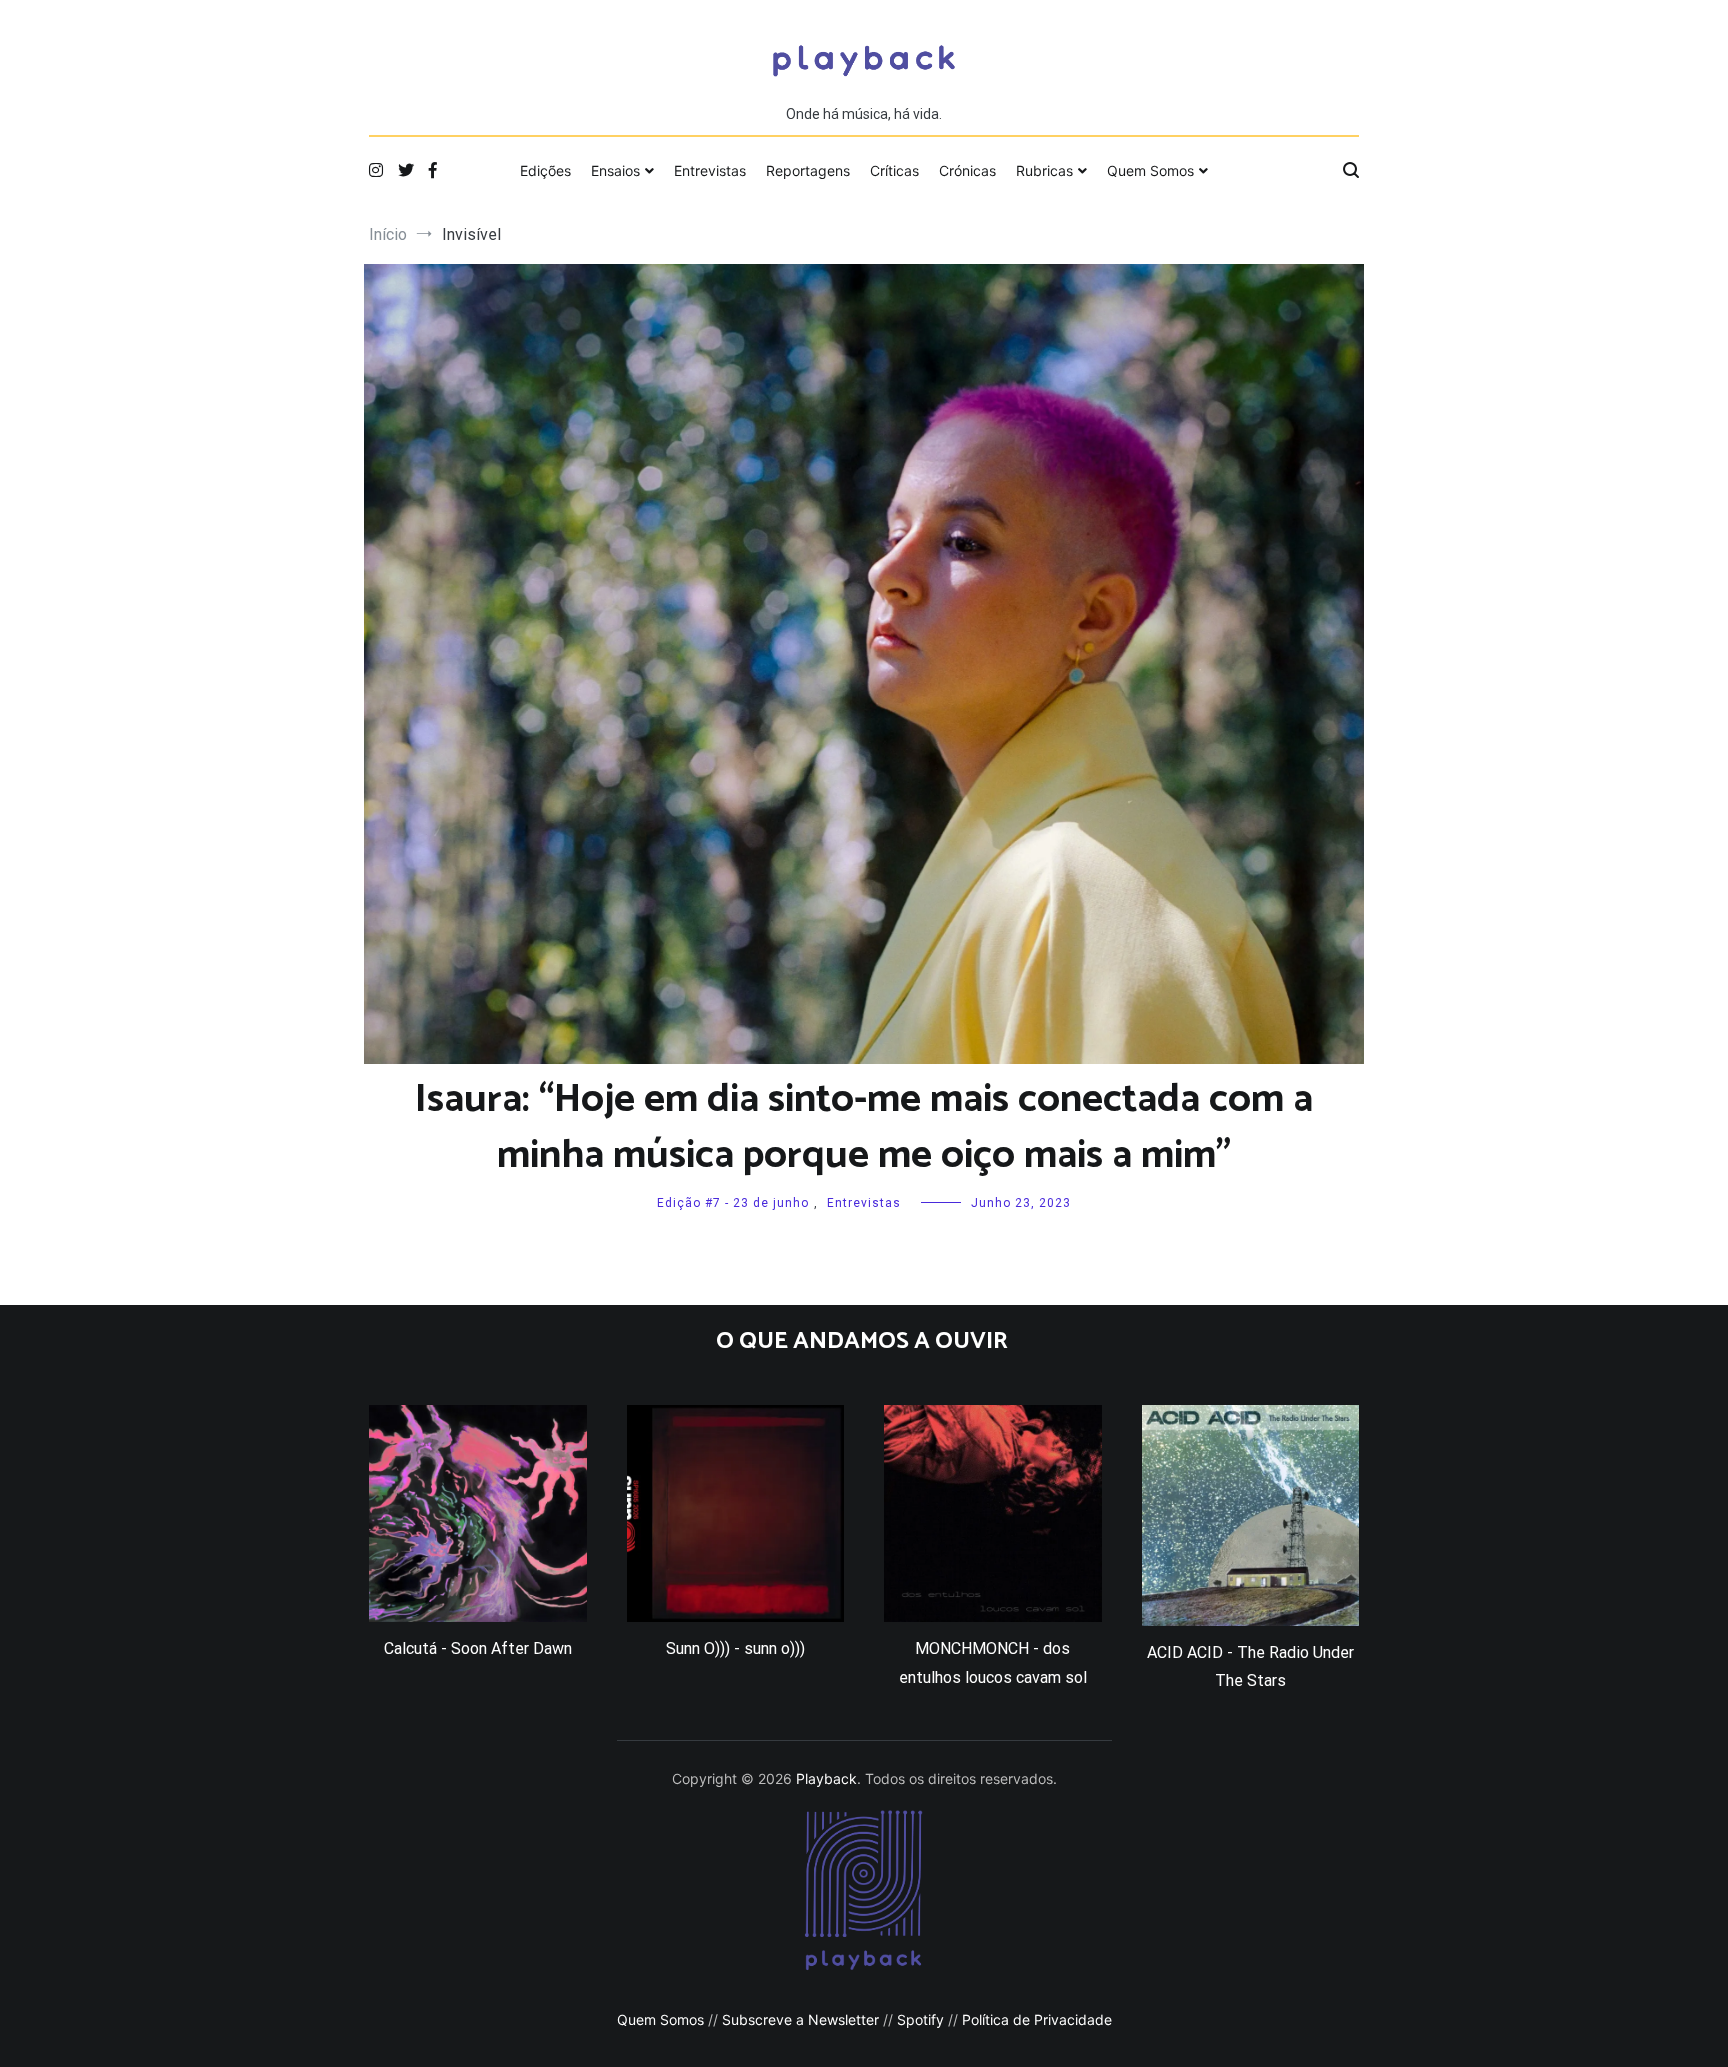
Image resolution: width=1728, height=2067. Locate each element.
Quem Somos (1150, 170)
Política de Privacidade (1037, 2019)
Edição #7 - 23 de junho (733, 1203)
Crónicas (967, 170)
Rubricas (1044, 170)
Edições (545, 170)
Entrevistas (710, 170)
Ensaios (615, 170)
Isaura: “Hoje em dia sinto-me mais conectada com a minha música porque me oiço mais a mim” (864, 1128)
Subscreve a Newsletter (800, 2019)
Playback (826, 1778)
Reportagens (808, 170)
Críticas (894, 170)
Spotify (920, 2019)
